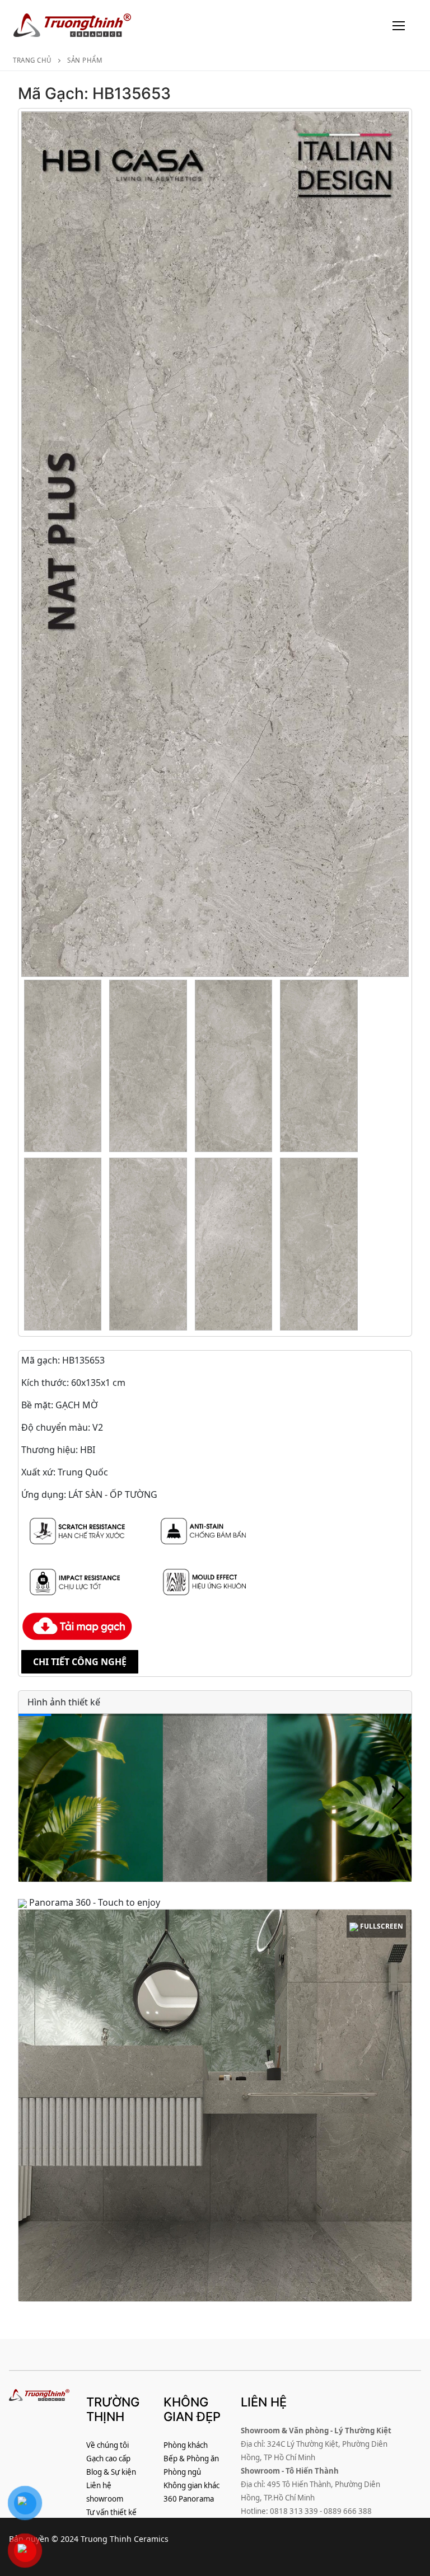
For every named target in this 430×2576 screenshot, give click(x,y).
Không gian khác (191, 2485)
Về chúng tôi (107, 2445)
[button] (398, 1798)
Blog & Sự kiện (111, 2472)
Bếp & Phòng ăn (191, 2459)
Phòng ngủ (182, 2472)
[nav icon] (399, 25)
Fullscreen (381, 1926)
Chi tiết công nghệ (80, 1662)
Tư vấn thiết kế (111, 2512)
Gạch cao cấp (108, 2459)
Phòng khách (186, 2445)
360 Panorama (189, 2499)
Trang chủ (32, 60)
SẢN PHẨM (85, 60)
